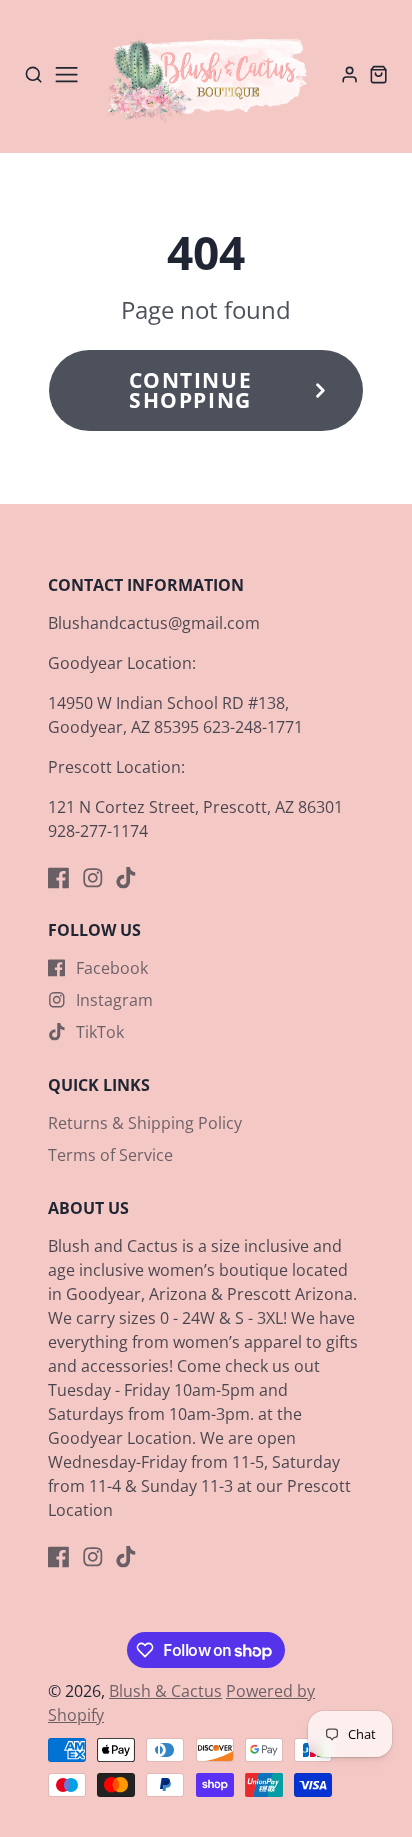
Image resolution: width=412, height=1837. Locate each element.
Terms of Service (110, 1155)
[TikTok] (126, 878)
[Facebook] (59, 878)
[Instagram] (93, 878)
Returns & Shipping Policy (145, 1123)
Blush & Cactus (165, 1691)
